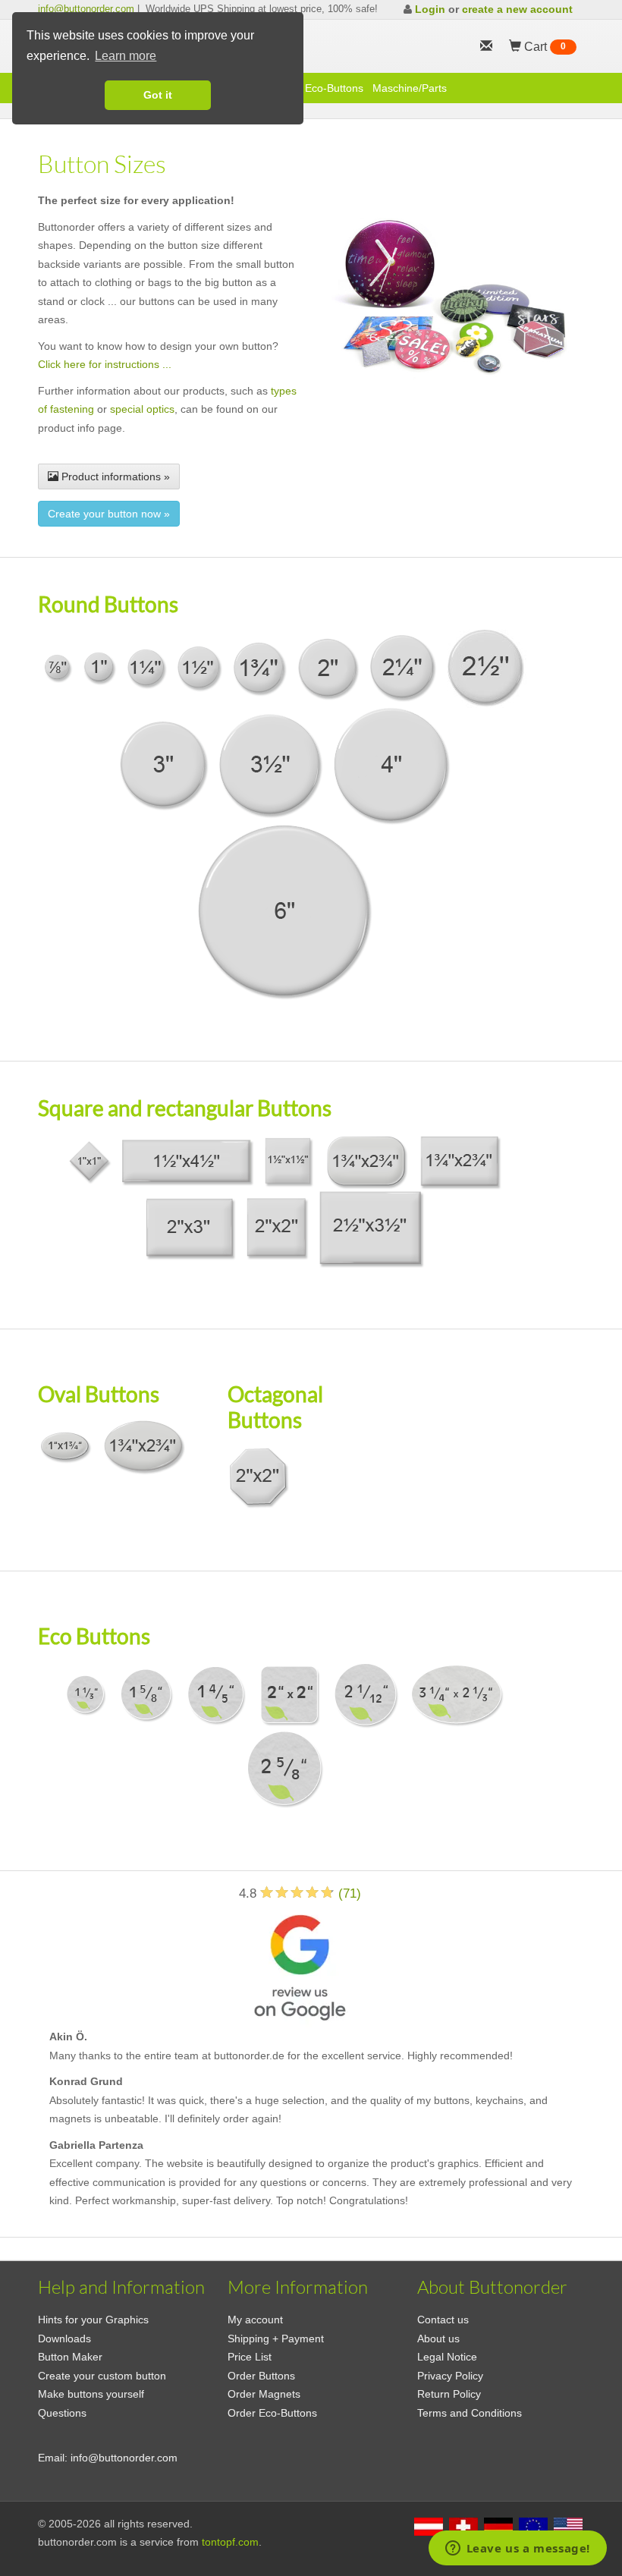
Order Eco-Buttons (272, 2413)
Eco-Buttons (334, 88)
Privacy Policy (450, 2376)
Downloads (64, 2339)
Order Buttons (261, 2376)
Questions (62, 2413)
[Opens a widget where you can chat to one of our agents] (517, 2549)
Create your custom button (102, 2376)
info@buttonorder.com (86, 9)
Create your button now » (109, 514)
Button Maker (70, 2357)
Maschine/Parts (410, 88)
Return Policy (449, 2394)
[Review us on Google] (300, 1965)
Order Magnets (264, 2394)
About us (438, 2339)
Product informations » (114, 477)
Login (430, 9)
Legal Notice (447, 2357)
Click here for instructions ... (105, 364)
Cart (543, 47)
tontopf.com (230, 2542)
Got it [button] (158, 95)
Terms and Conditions (470, 2413)
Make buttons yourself (91, 2394)
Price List (250, 2357)
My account (255, 2320)
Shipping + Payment (276, 2339)
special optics (142, 409)
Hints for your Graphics (93, 2320)
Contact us (443, 2320)
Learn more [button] (126, 56)
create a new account (517, 9)
